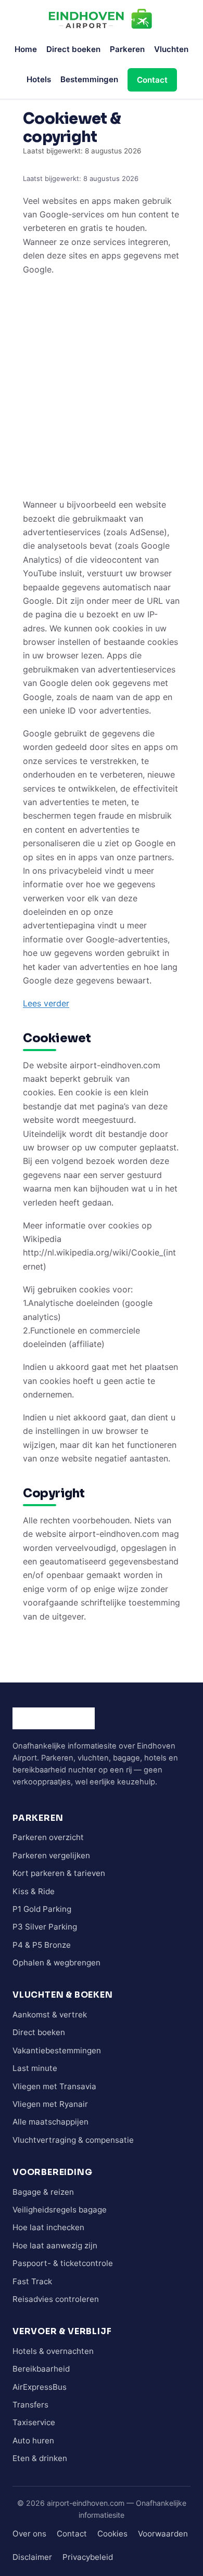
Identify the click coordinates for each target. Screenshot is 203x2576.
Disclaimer (32, 2557)
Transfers (30, 2405)
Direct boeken (73, 49)
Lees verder (46, 1003)
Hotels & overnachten (53, 2351)
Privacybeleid (88, 2557)
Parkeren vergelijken (51, 1855)
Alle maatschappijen (50, 2122)
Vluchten (171, 49)
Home (26, 49)
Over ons (29, 2534)
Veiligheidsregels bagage (60, 2210)
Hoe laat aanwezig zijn (55, 2245)
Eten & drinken (40, 2458)
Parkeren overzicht (48, 1837)
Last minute (35, 2068)
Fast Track (32, 2281)
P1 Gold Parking (42, 1909)
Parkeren (127, 49)
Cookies (112, 2534)
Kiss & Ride (34, 1891)
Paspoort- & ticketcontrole (63, 2263)
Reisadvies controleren (56, 2299)
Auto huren (33, 2441)
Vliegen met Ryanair (50, 2104)
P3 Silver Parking (45, 1927)
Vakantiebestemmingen (57, 2050)
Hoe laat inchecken (48, 2227)
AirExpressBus (40, 2387)
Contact (152, 80)
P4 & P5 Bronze (42, 1945)
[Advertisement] (102, 386)
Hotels (39, 79)
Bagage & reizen (43, 2192)
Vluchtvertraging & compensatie (73, 2140)
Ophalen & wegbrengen (56, 1963)
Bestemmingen (89, 79)
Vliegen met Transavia (54, 2086)
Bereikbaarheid (41, 2369)
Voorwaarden (163, 2534)
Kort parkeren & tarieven (59, 1873)
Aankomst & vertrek (50, 2015)
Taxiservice (34, 2422)
